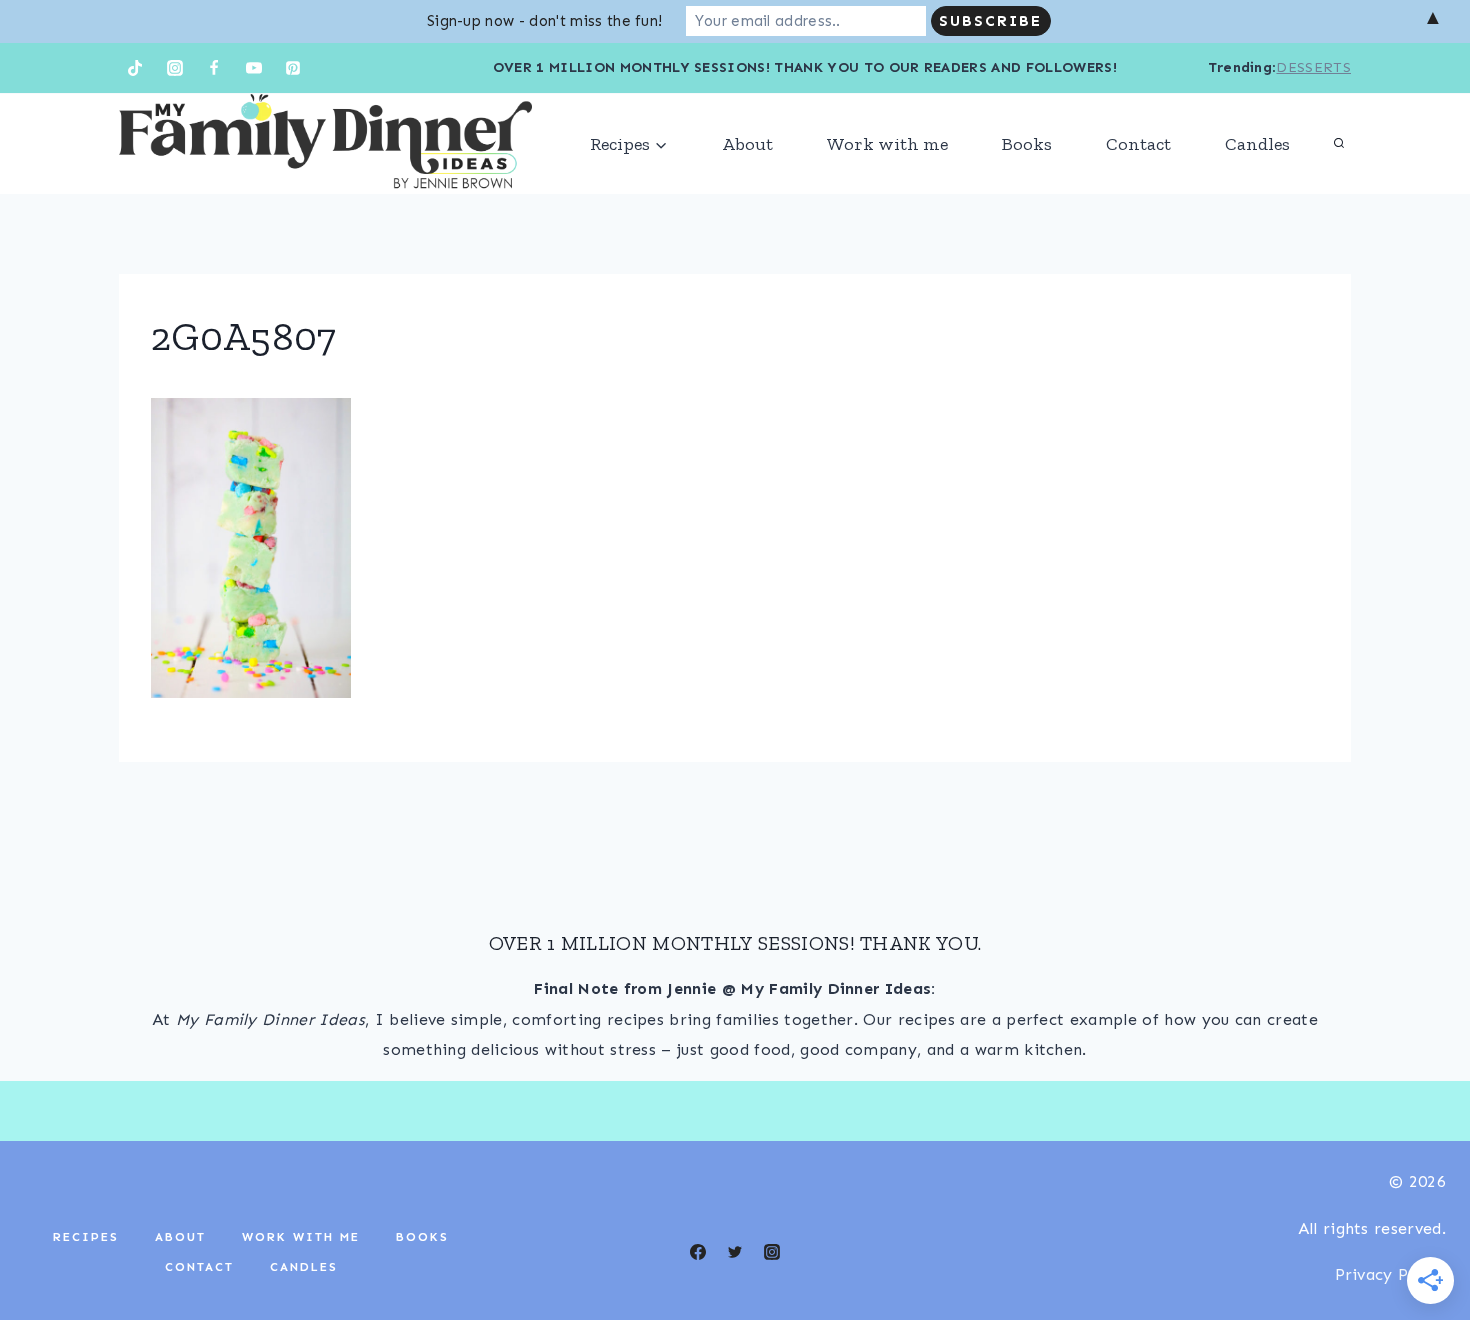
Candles (1257, 144)
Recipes (86, 1237)
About (747, 144)
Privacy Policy (1390, 1274)
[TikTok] (135, 68)
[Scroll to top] (1423, 1243)
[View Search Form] (1339, 144)
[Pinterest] (293, 68)
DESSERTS (1313, 67)
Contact (1138, 144)
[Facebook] (214, 68)
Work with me (887, 144)
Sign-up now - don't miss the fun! (545, 21)
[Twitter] (735, 1252)
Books (1027, 144)
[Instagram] (175, 68)
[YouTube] (254, 68)
